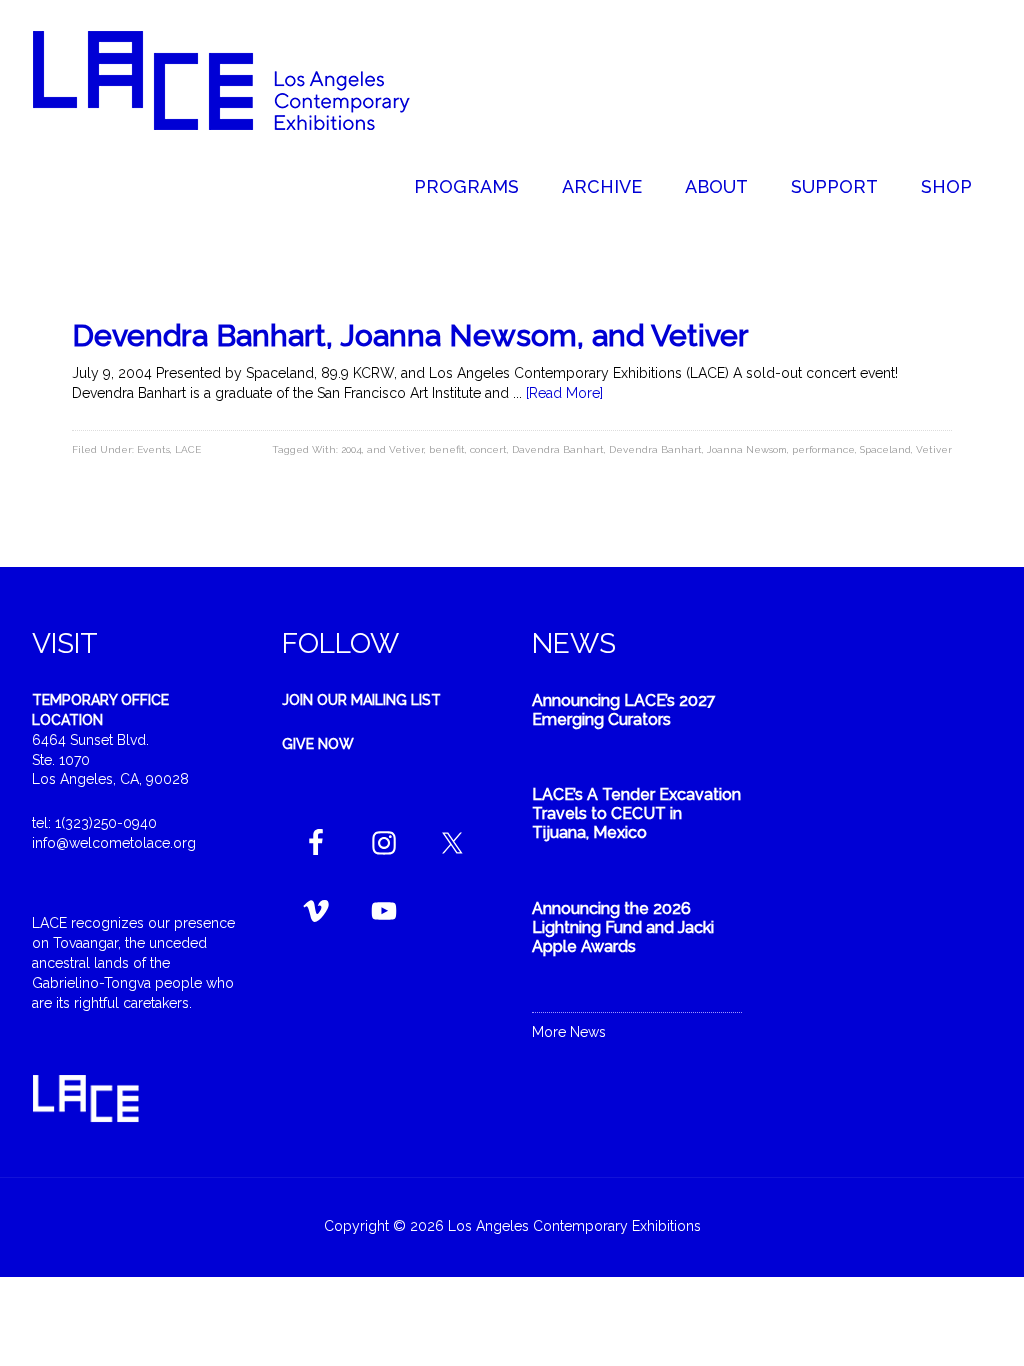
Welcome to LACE (242, 80)
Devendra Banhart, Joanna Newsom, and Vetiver (410, 335)
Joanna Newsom (747, 449)
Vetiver (934, 449)
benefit (447, 449)
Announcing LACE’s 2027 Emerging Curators (624, 710)
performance (823, 449)
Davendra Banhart (558, 449)
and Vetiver (395, 449)
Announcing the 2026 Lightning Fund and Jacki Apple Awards (623, 927)
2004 (351, 449)
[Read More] (564, 393)
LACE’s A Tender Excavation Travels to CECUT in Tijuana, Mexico (636, 813)
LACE (188, 449)
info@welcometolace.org (114, 843)
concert (488, 449)
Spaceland (885, 449)
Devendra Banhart (655, 449)
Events (153, 449)
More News (569, 1032)
